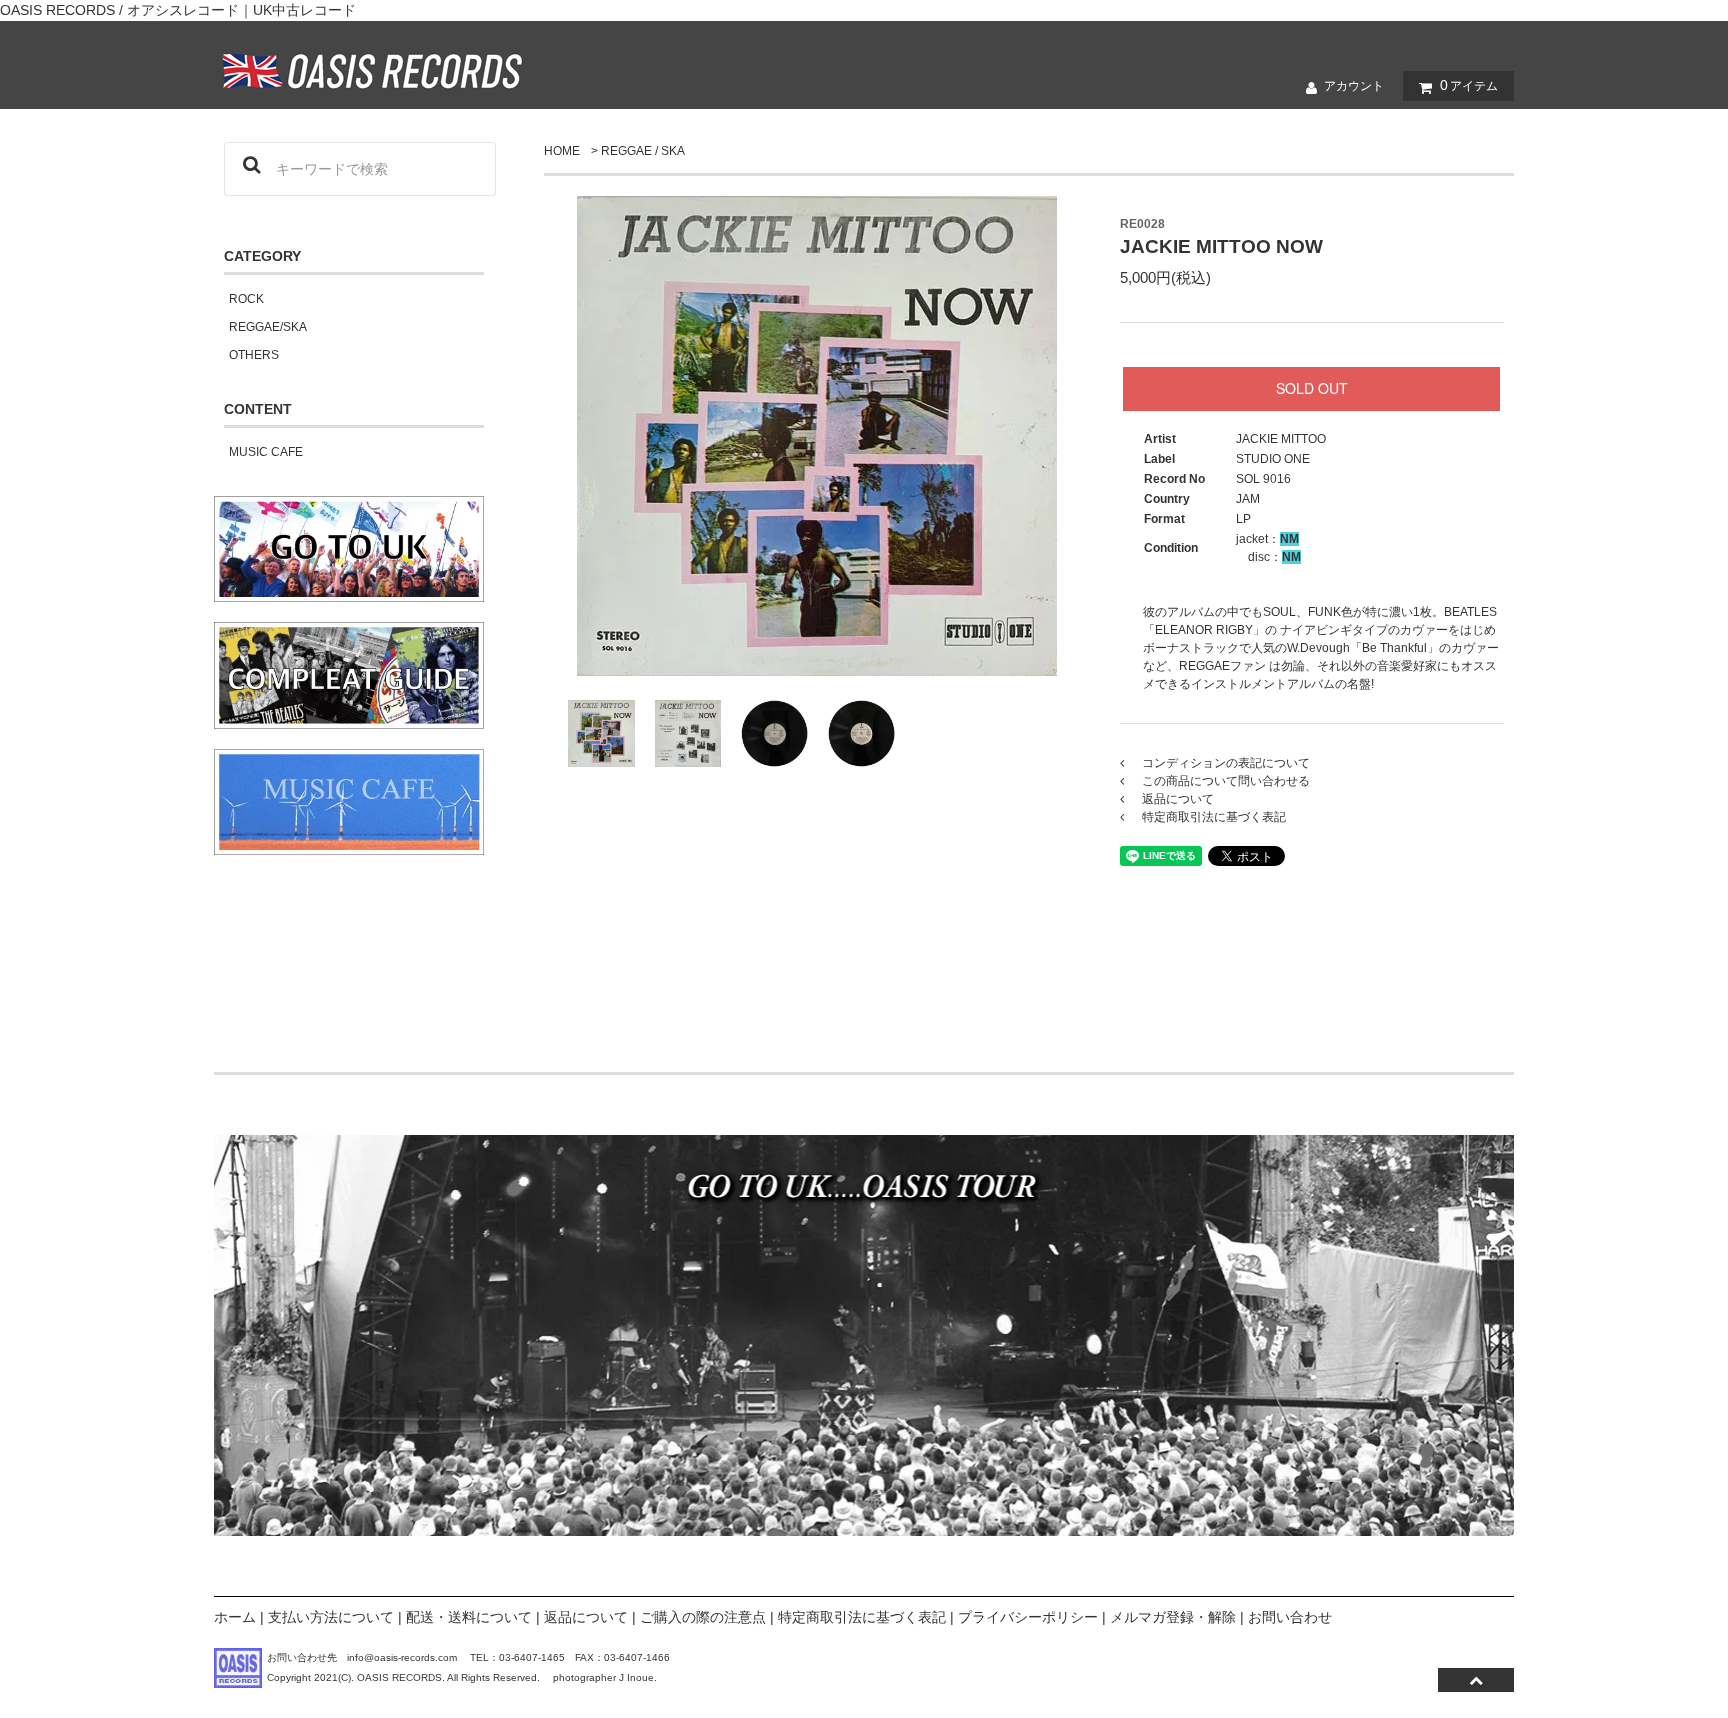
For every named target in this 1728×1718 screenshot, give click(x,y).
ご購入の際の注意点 (703, 1617)
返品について (586, 1617)
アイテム (1469, 85)
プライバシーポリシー (1028, 1617)
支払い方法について (331, 1617)
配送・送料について (469, 1617)
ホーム (235, 1617)
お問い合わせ (1290, 1617)
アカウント (1354, 86)
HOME (562, 151)
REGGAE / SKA (643, 151)
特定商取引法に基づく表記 (862, 1617)
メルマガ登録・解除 (1173, 1617)
